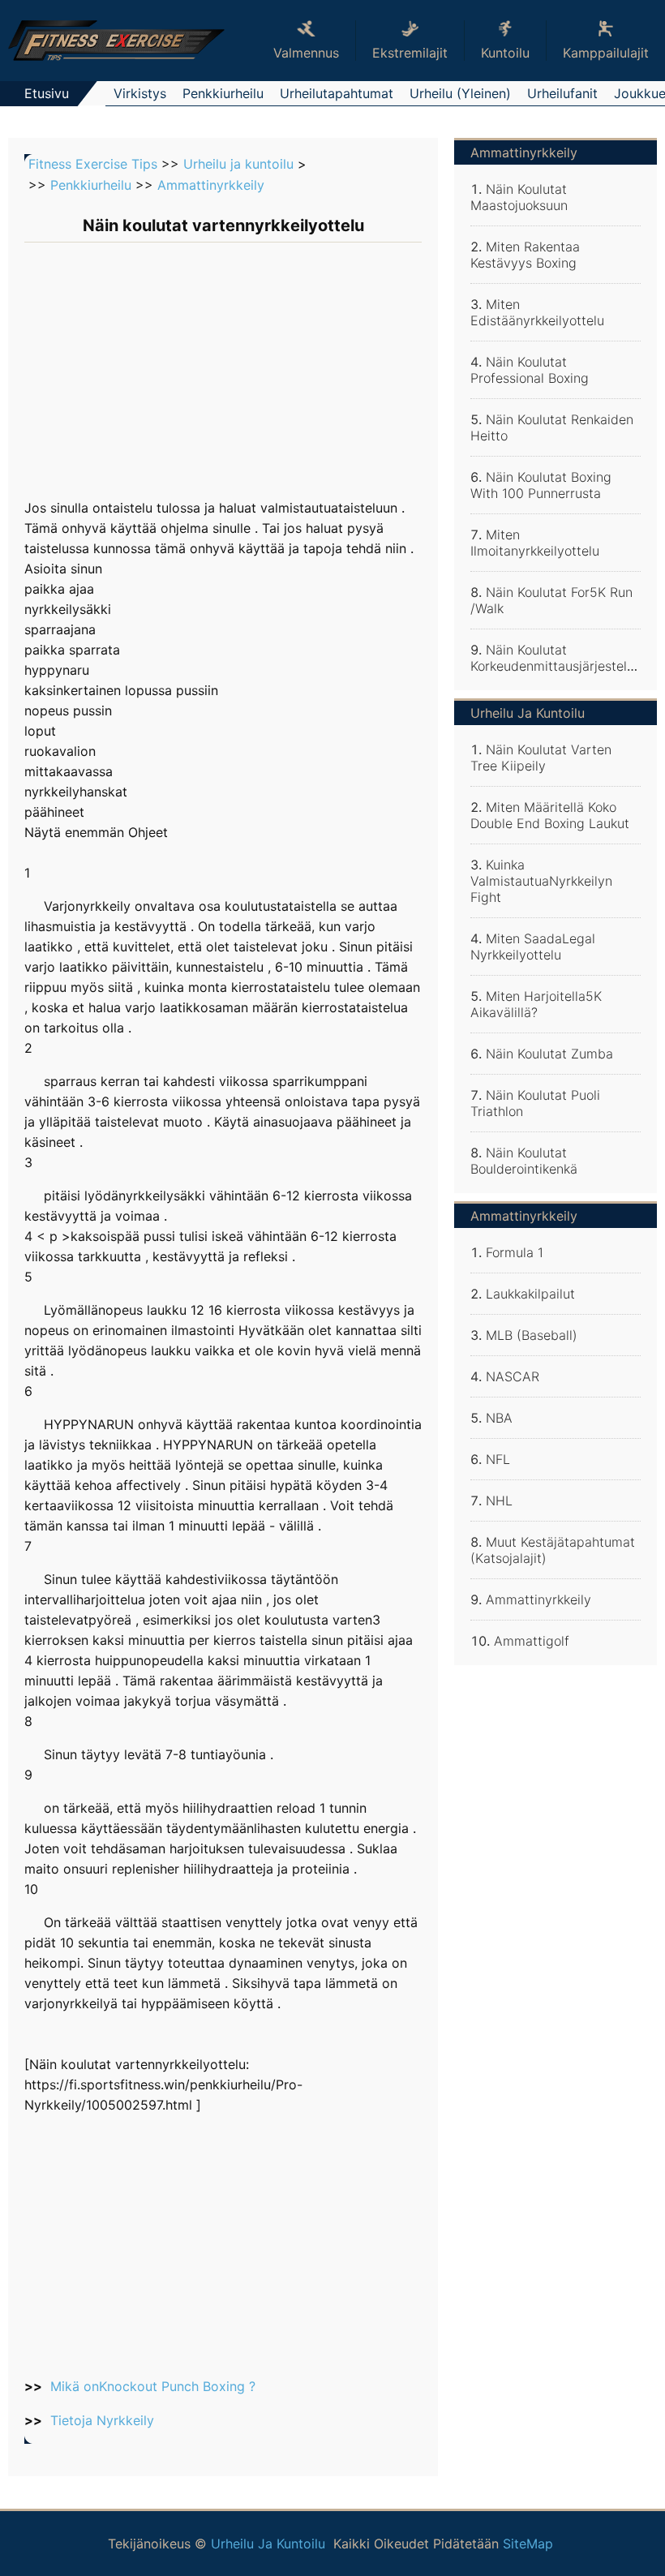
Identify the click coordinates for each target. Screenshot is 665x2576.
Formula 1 (515, 1252)
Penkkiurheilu (223, 93)
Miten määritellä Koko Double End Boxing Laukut (550, 815)
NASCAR (513, 1376)
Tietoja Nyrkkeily (102, 2420)
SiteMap (528, 2544)
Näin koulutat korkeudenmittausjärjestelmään (565, 658)
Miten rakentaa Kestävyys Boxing (525, 255)
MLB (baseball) (532, 1335)
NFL (498, 1459)
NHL (499, 1501)
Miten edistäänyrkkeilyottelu (537, 312)
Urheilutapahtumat (337, 93)
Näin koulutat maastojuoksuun (519, 197)
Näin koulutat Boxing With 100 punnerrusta (541, 485)
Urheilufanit (562, 93)
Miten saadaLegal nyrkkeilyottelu (533, 947)
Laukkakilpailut (530, 1294)
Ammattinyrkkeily (211, 185)
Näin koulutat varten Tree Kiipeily (541, 758)
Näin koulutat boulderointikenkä (524, 1161)
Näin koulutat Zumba (549, 1054)
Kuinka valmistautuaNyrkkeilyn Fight (541, 881)
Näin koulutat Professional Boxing (530, 370)
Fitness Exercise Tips (93, 164)
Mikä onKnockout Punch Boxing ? (153, 2386)
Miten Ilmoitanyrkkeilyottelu (535, 543)
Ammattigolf (532, 1641)
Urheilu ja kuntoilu (238, 164)
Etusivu (47, 93)
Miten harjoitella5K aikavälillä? (536, 1004)
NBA (499, 1418)
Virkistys (140, 93)
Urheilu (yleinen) (460, 93)
